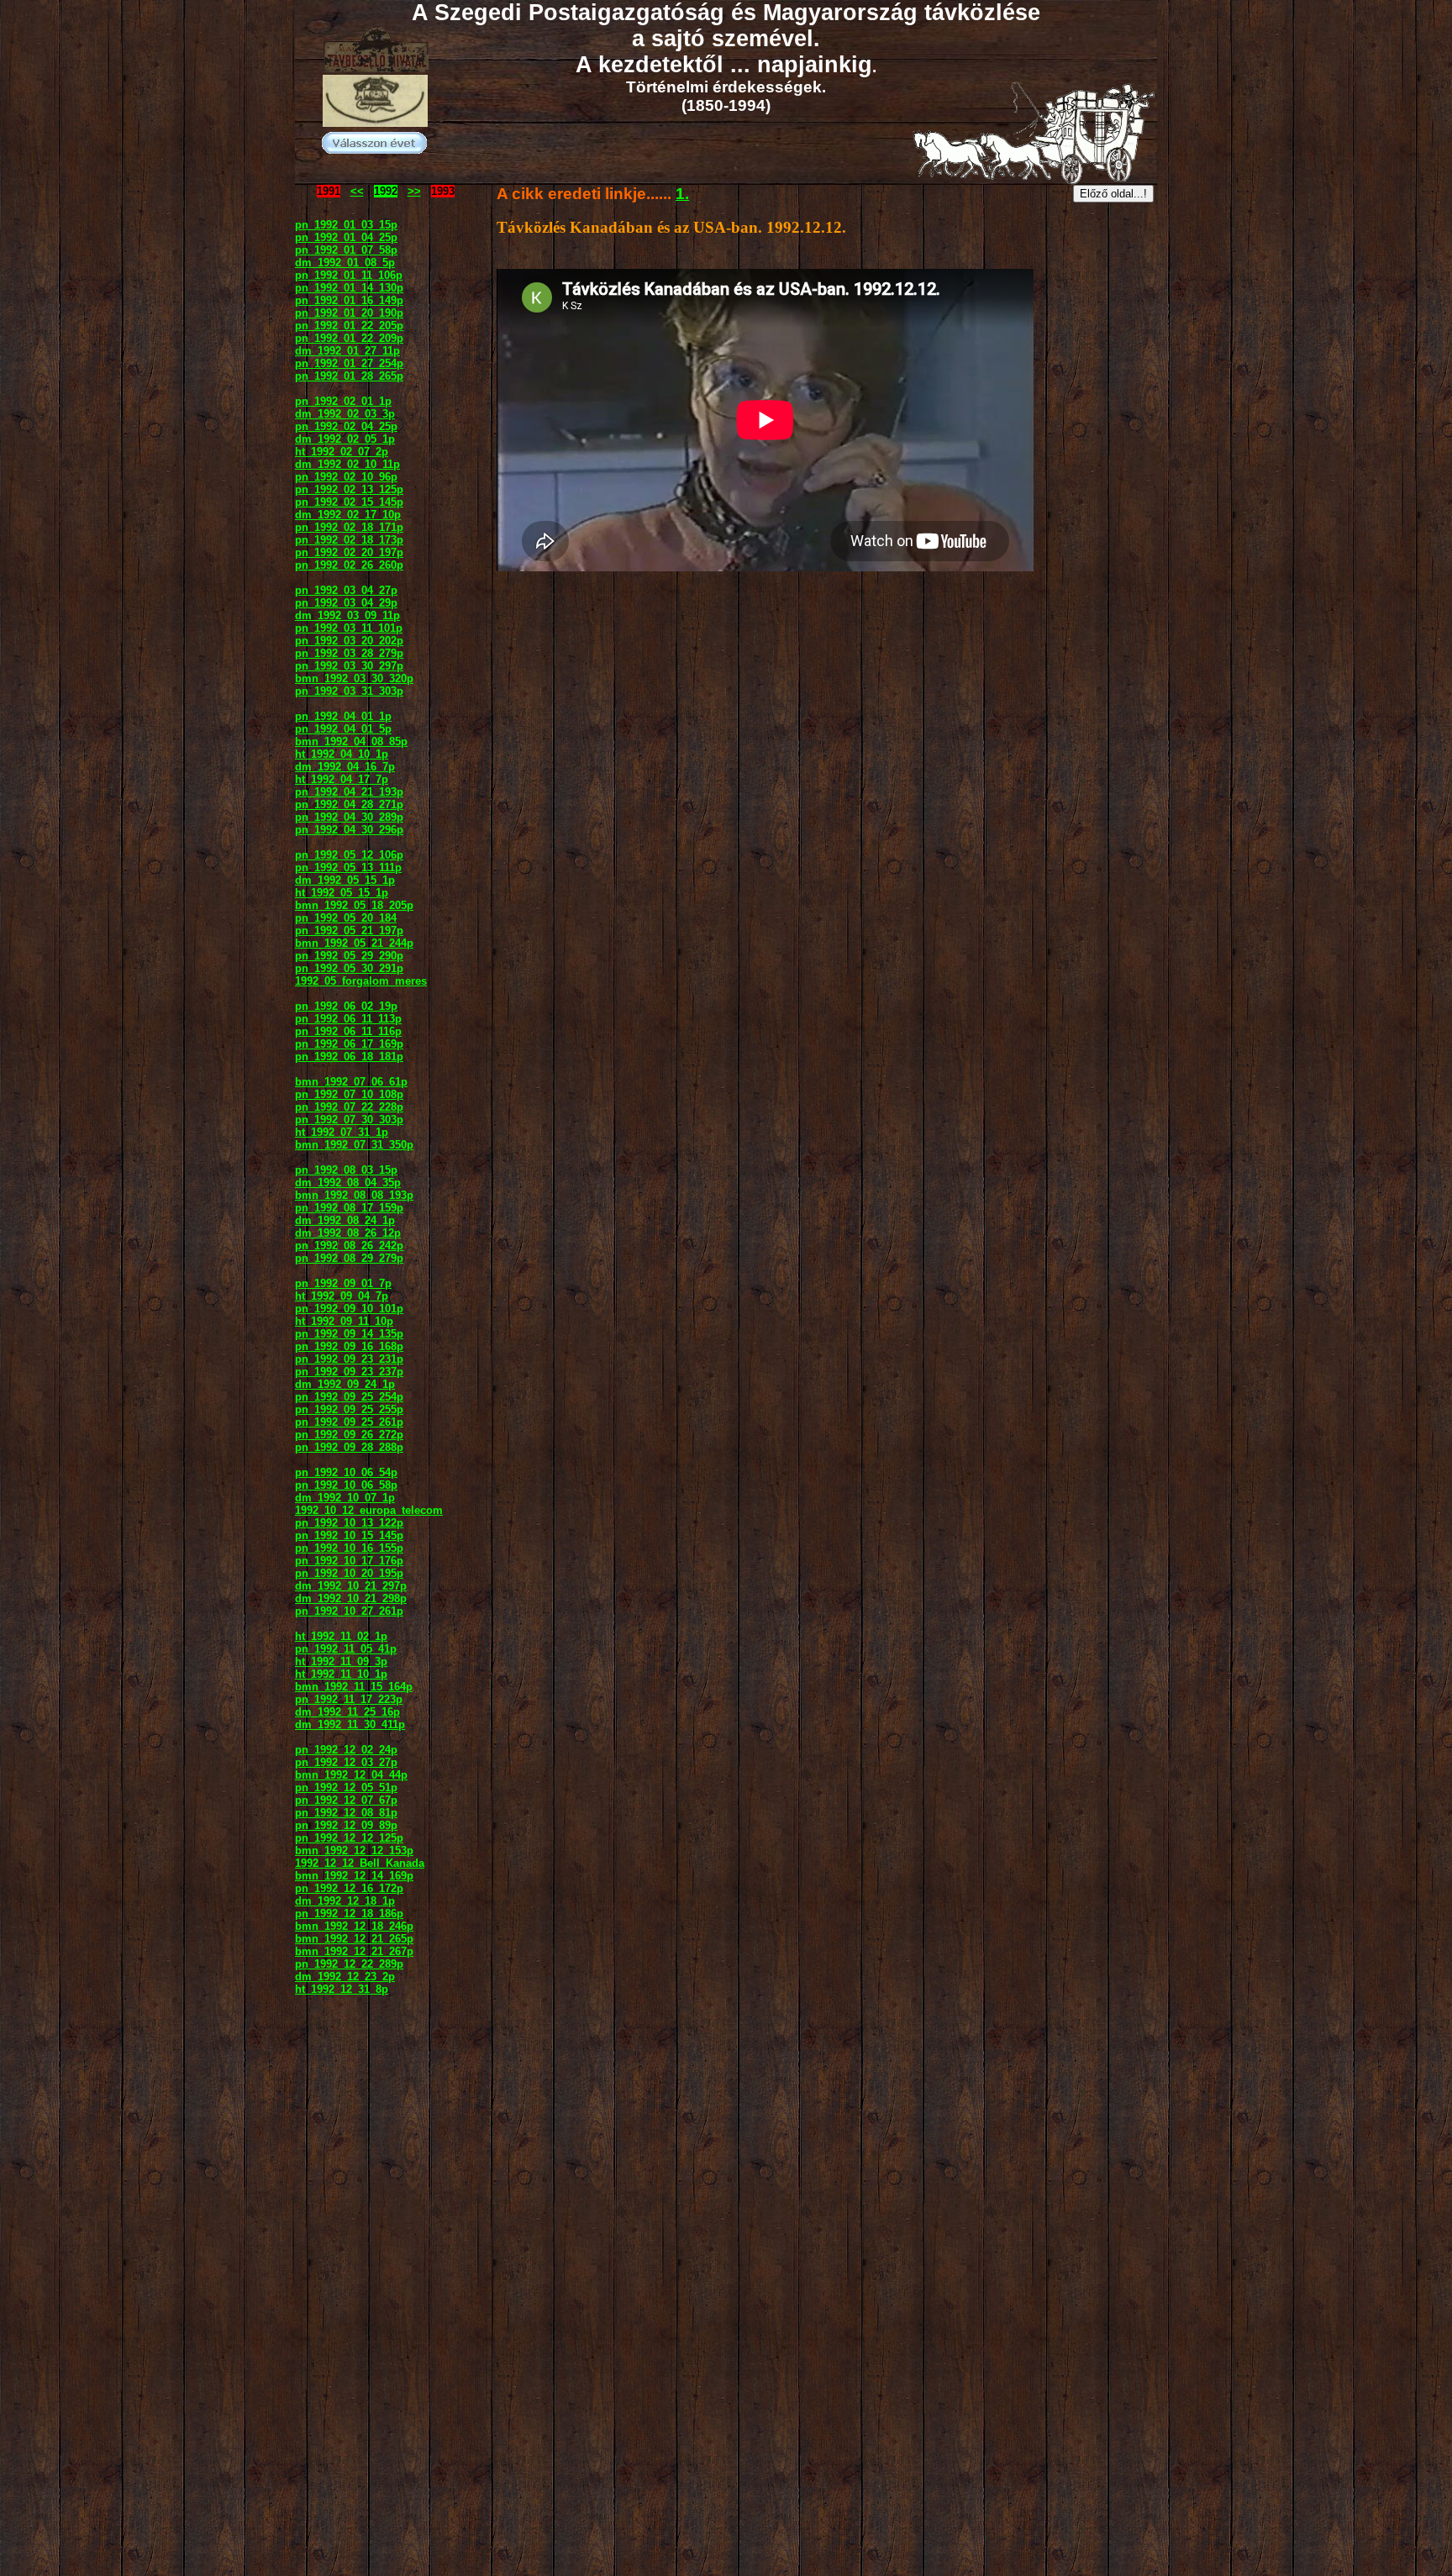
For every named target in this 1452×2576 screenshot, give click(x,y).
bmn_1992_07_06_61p (351, 1082)
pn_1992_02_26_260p (349, 565)
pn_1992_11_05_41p (346, 1649)
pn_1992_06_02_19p (346, 1006)
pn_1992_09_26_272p (349, 1435)
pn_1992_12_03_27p (346, 1762)
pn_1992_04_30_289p (349, 817)
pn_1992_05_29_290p (349, 956)
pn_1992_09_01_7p (343, 1283)
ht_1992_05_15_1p (342, 893)
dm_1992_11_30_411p (350, 1724)
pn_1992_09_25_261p (349, 1422)
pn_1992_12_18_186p (349, 1914)
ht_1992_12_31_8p (342, 1989)
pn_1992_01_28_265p (349, 376)
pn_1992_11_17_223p (349, 1699)
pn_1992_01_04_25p (346, 237)
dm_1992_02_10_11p (347, 464)
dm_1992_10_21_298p (351, 1598)
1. (682, 194)
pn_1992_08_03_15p (346, 1170)
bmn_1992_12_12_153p (354, 1851)
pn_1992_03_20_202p (349, 641)
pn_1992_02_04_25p (346, 426)
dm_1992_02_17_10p (348, 515)
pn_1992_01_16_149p (349, 300)
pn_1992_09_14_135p (349, 1334)
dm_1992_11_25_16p (347, 1712)
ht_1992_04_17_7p (342, 779)
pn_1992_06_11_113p (348, 1019)
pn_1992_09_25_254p (349, 1397)
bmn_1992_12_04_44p (351, 1775)
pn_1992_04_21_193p (349, 792)
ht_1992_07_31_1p (342, 1132)
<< (357, 191)
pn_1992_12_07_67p (346, 1800)
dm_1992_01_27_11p (347, 351)
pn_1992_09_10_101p (349, 1309)
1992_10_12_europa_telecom (369, 1510)
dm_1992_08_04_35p (348, 1183)
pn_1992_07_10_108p (349, 1094)
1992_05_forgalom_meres (361, 981)
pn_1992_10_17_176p (349, 1561)
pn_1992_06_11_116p (348, 1031)
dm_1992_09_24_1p (345, 1384)
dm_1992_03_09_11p (347, 615)
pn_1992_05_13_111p (348, 867)
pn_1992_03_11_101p (349, 628)
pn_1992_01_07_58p (346, 250)
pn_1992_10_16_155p (349, 1548)
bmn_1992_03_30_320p (354, 678)
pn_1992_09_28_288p (349, 1447)
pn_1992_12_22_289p (349, 1964)
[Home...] (375, 122)
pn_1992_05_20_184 (346, 918)
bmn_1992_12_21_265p (354, 1939)
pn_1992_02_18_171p (349, 527)
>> (414, 191)
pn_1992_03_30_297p (349, 666)
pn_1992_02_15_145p (349, 502)
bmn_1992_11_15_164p (354, 1687)
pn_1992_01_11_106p (349, 275)
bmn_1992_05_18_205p (354, 905)
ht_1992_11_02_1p (341, 1636)
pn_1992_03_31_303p (349, 691)
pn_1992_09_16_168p (349, 1346)
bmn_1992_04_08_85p (351, 741)
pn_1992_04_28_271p (349, 804)
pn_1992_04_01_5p (343, 729)
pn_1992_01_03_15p (346, 225)
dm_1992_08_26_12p (348, 1233)
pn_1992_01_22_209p (349, 338)
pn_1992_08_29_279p (349, 1258)
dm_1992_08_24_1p (345, 1220)
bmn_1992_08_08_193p (354, 1195)
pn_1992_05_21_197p (349, 931)
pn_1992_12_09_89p (346, 1825)
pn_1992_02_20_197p (349, 552)
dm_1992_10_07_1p (345, 1498)
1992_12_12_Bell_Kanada (360, 1863)
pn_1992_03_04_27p (346, 590)
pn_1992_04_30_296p (349, 830)
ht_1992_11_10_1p (341, 1674)
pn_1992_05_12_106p (349, 855)
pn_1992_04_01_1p (343, 716)
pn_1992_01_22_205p (349, 326)
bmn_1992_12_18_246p (354, 1926)
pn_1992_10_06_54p (346, 1472)
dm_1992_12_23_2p (345, 1977)
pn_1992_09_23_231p (349, 1359)
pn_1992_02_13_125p (349, 489)
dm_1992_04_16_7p (345, 767)
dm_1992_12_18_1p (345, 1901)
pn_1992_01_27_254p (349, 363)
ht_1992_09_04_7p (342, 1296)
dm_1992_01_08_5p (345, 263)
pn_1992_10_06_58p (346, 1485)
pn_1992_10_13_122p (349, 1523)
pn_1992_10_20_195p (349, 1573)
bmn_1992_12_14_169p (354, 1876)
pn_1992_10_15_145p (349, 1535)
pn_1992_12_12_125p (349, 1838)
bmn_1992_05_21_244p (354, 943)
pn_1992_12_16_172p (349, 1888)
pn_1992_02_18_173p (349, 540)
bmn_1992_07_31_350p (354, 1145)
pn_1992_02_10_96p (346, 477)
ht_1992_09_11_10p (344, 1321)
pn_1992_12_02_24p (346, 1750)
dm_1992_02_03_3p (345, 414)
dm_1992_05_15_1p (345, 880)
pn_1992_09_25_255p (349, 1409)
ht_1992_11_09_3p (341, 1661)
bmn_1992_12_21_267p (354, 1951)
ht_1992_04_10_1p (342, 754)
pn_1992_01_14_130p (349, 288)
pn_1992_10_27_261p (349, 1611)
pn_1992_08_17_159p (349, 1208)
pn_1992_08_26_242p (349, 1246)
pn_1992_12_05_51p (346, 1787)
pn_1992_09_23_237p (349, 1372)
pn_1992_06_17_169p (349, 1044)
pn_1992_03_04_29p (346, 603)
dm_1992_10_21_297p (351, 1586)
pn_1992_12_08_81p (346, 1813)
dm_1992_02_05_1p (345, 439)
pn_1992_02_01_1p (343, 401)
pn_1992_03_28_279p (349, 653)
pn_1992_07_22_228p (349, 1107)
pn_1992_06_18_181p (349, 1057)
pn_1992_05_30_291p (349, 968)
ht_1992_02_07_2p (342, 452)
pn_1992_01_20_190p (349, 313)
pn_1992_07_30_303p (349, 1120)
